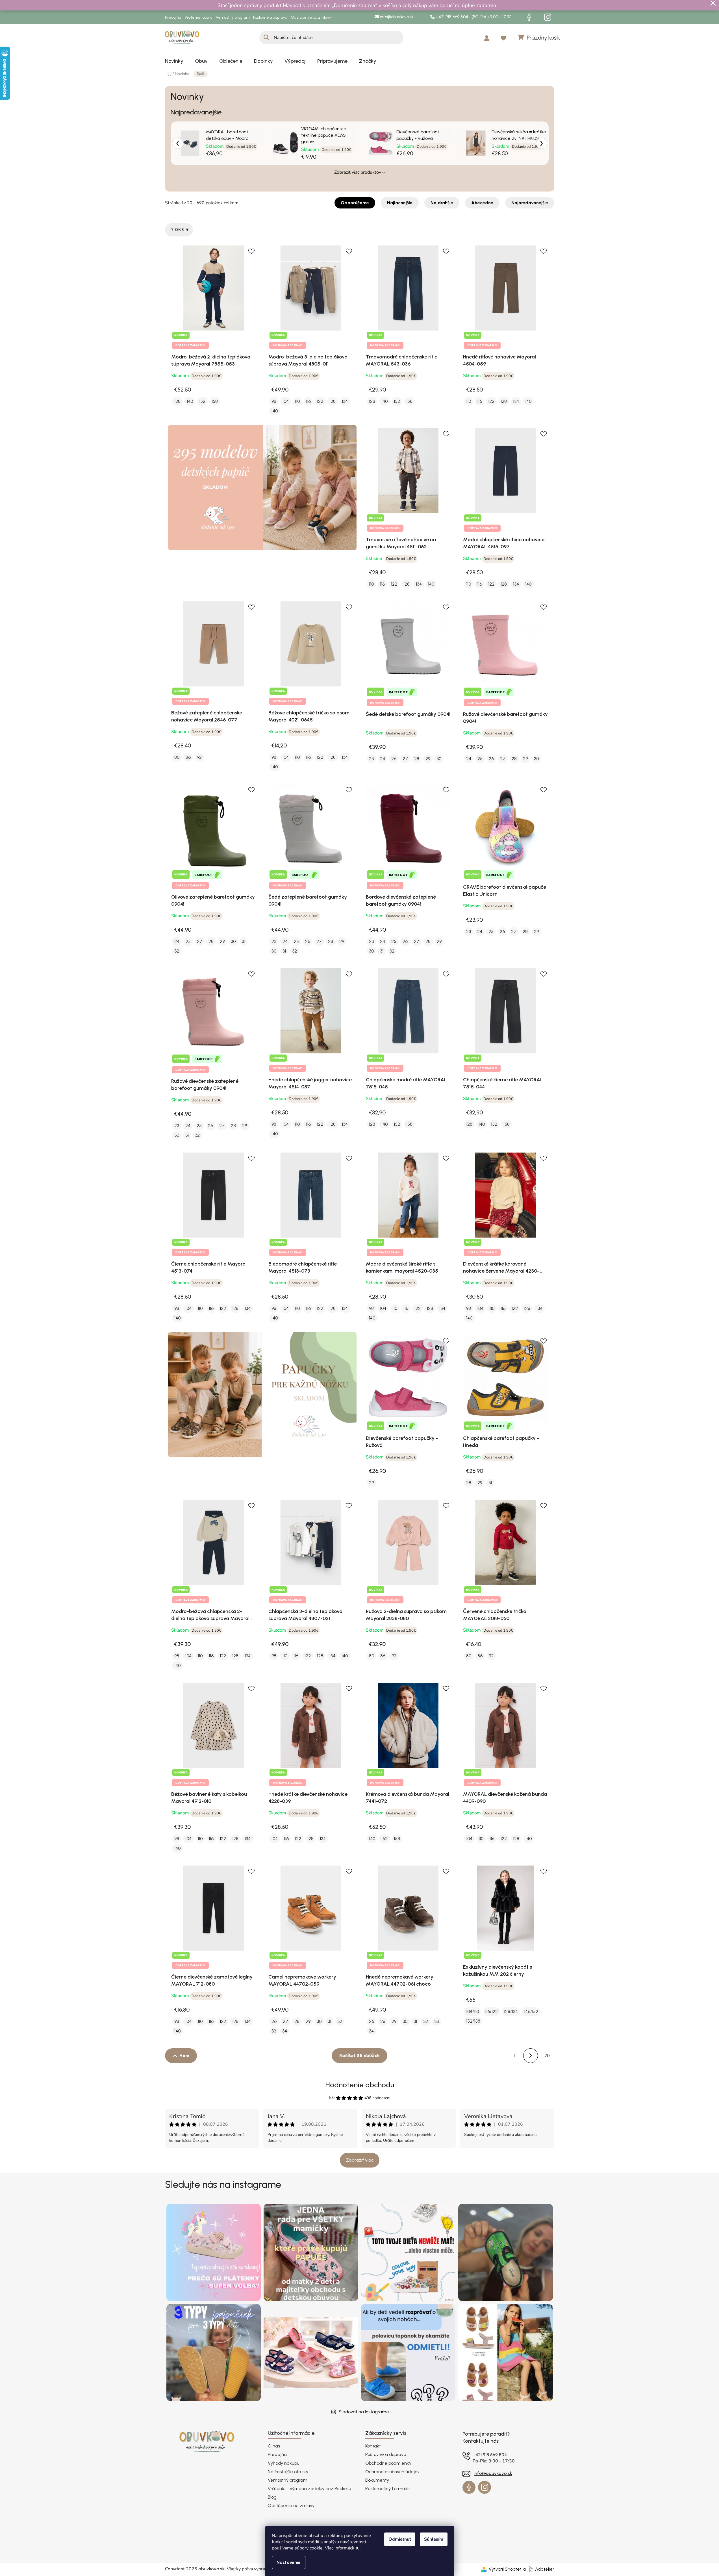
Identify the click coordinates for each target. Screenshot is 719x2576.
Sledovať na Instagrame (364, 2412)
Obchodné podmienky (388, 2463)
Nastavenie (289, 2562)
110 (297, 401)
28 (417, 759)
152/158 (473, 2021)
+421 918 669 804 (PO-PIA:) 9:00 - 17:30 (473, 17)
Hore (184, 2056)
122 (320, 401)
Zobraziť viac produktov (358, 172)
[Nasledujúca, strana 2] (531, 2056)
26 (394, 759)
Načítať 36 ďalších (359, 2056)
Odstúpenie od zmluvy (311, 17)
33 (274, 2031)
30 (439, 759)
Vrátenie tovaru (198, 17)
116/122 (491, 2011)
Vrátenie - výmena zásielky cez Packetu (309, 2489)
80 (177, 757)
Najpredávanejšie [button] (530, 203)
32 (177, 951)
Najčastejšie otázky (288, 2472)
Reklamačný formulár (388, 2489)
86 (188, 757)
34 (285, 2031)
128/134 (511, 2011)
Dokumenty (377, 2480)
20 (547, 2056)
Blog (272, 2497)
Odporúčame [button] (355, 203)
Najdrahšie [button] (442, 203)
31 (244, 941)
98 (274, 401)
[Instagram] (548, 17)
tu (358, 2548)
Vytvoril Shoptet (505, 2569)
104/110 (473, 2011)
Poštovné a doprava (270, 17)
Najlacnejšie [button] (400, 203)
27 (405, 759)
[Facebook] (529, 17)
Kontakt (373, 2446)
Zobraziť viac (360, 2160)
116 (308, 401)
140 (190, 401)
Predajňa (173, 17)
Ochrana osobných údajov (392, 2472)
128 (177, 401)
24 (383, 759)
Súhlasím (434, 2539)
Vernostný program (233, 17)
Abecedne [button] (482, 203)
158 (215, 401)
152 (202, 401)
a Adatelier (539, 2569)
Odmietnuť (400, 2539)
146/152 (531, 2011)
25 (480, 759)
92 (199, 757)
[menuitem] (174, 61)
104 (286, 401)
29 (428, 759)
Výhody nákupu (284, 2463)
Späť (201, 74)
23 (371, 759)
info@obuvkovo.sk (396, 17)
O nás (274, 2446)
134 (345, 401)
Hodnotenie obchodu (360, 2085)
